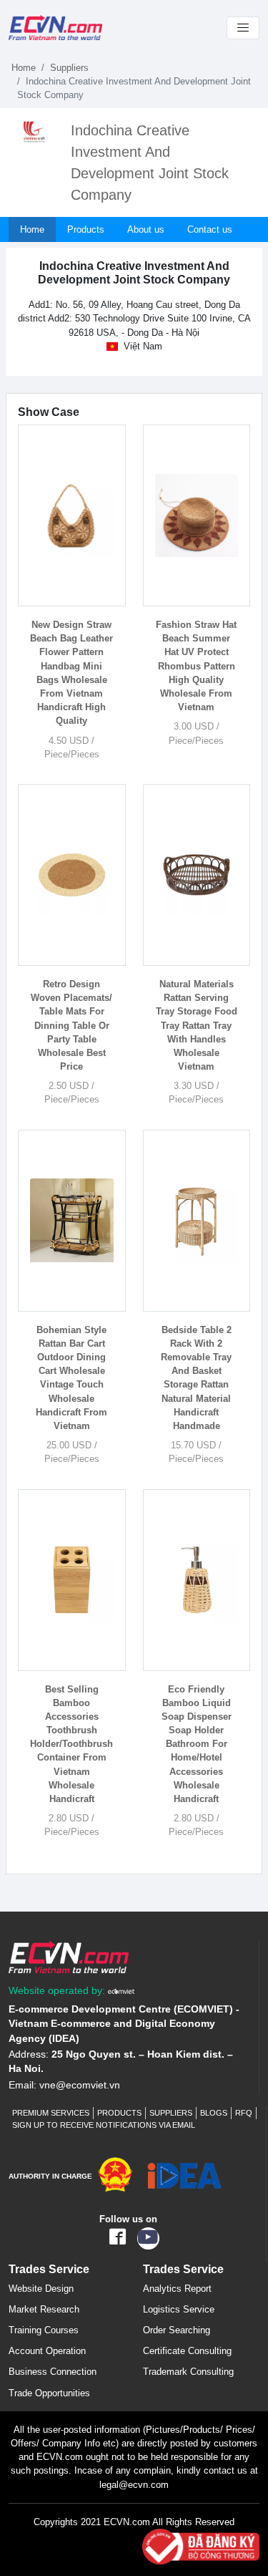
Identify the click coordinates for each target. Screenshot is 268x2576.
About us (146, 229)
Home (24, 68)
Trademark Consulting (188, 2372)
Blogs (214, 2113)
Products (86, 229)
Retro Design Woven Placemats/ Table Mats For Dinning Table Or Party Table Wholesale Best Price (71, 1025)
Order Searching (177, 2330)
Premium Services (51, 2113)
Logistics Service (179, 2309)
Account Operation (47, 2351)
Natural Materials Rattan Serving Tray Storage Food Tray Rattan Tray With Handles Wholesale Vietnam (197, 1025)
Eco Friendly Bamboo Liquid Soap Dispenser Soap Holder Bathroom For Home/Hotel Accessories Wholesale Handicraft (197, 1744)
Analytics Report (177, 2289)
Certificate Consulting (187, 2351)
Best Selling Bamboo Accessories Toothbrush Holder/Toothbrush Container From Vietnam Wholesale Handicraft (71, 1744)
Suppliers (69, 68)
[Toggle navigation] (243, 28)
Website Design (41, 2289)
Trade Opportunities (49, 2393)
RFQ (244, 2113)
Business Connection (53, 2372)
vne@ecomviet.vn (80, 2085)
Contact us (210, 229)
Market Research (44, 2309)
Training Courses (44, 2330)
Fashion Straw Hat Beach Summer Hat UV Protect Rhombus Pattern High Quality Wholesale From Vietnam (196, 666)
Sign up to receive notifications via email (104, 2125)
